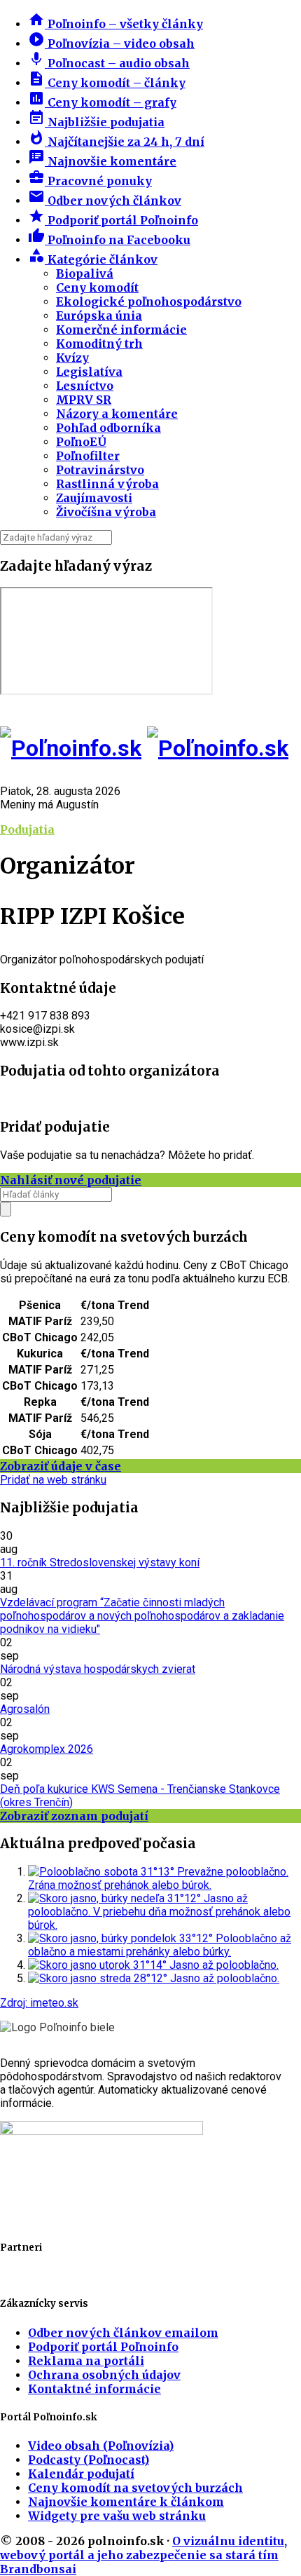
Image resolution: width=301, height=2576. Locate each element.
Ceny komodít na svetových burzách (135, 2488)
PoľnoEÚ (81, 442)
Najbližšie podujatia (96, 122)
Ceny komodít (97, 287)
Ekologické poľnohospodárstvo (149, 301)
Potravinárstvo (100, 470)
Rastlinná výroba (107, 484)
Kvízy (72, 358)
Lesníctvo (85, 386)
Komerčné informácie (121, 330)
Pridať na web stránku (53, 1480)
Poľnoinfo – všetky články (115, 24)
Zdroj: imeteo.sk (39, 2003)
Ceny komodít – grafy (102, 102)
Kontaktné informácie (94, 2389)
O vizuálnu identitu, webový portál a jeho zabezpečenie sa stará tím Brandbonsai (143, 2555)
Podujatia (27, 829)
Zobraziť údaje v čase (61, 1466)
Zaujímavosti (94, 498)
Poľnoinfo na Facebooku (109, 240)
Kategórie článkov (93, 259)
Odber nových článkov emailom (123, 2333)
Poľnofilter (88, 456)
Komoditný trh (99, 344)
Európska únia (99, 316)
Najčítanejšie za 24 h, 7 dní (116, 142)
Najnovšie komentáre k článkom (126, 2502)
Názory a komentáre (117, 414)
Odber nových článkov (105, 201)
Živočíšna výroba (106, 512)
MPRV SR (84, 400)
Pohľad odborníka (108, 428)
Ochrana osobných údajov (104, 2375)
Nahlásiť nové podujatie (71, 1180)
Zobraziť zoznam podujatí (74, 1816)
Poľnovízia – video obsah (111, 43)
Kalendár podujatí (81, 2474)
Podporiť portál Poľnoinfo (113, 220)
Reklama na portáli (86, 2361)
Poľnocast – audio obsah (109, 63)
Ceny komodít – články (107, 83)
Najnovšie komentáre (102, 161)
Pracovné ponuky (90, 181)
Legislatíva (89, 372)
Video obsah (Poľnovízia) (101, 2446)
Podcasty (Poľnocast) (89, 2460)
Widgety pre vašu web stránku (117, 2516)
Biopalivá (85, 273)
